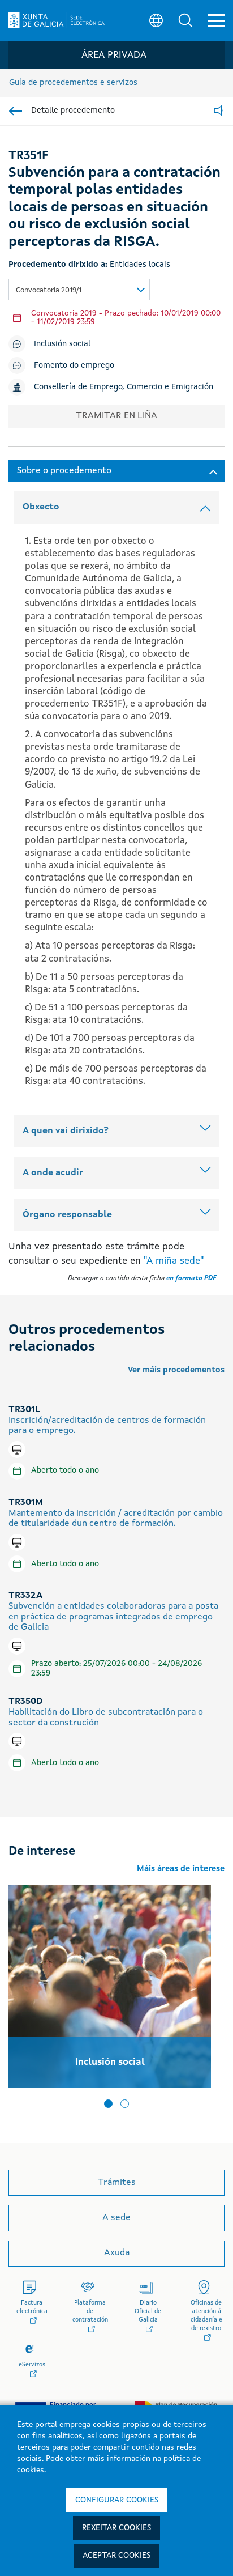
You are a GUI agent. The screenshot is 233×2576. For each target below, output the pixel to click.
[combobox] (79, 290)
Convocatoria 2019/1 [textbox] (49, 290)
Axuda (117, 2253)
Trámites (117, 2183)
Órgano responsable (67, 1215)
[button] (185, 20)
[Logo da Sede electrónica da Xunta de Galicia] (57, 20)
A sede (116, 2218)
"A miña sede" (174, 1261)
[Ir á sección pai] (16, 111)
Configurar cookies (117, 2500)
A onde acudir (53, 1173)
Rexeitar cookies (116, 2528)
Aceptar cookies (116, 2556)
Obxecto (41, 507)
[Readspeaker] (218, 111)
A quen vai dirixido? (66, 1131)
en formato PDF (191, 1278)
